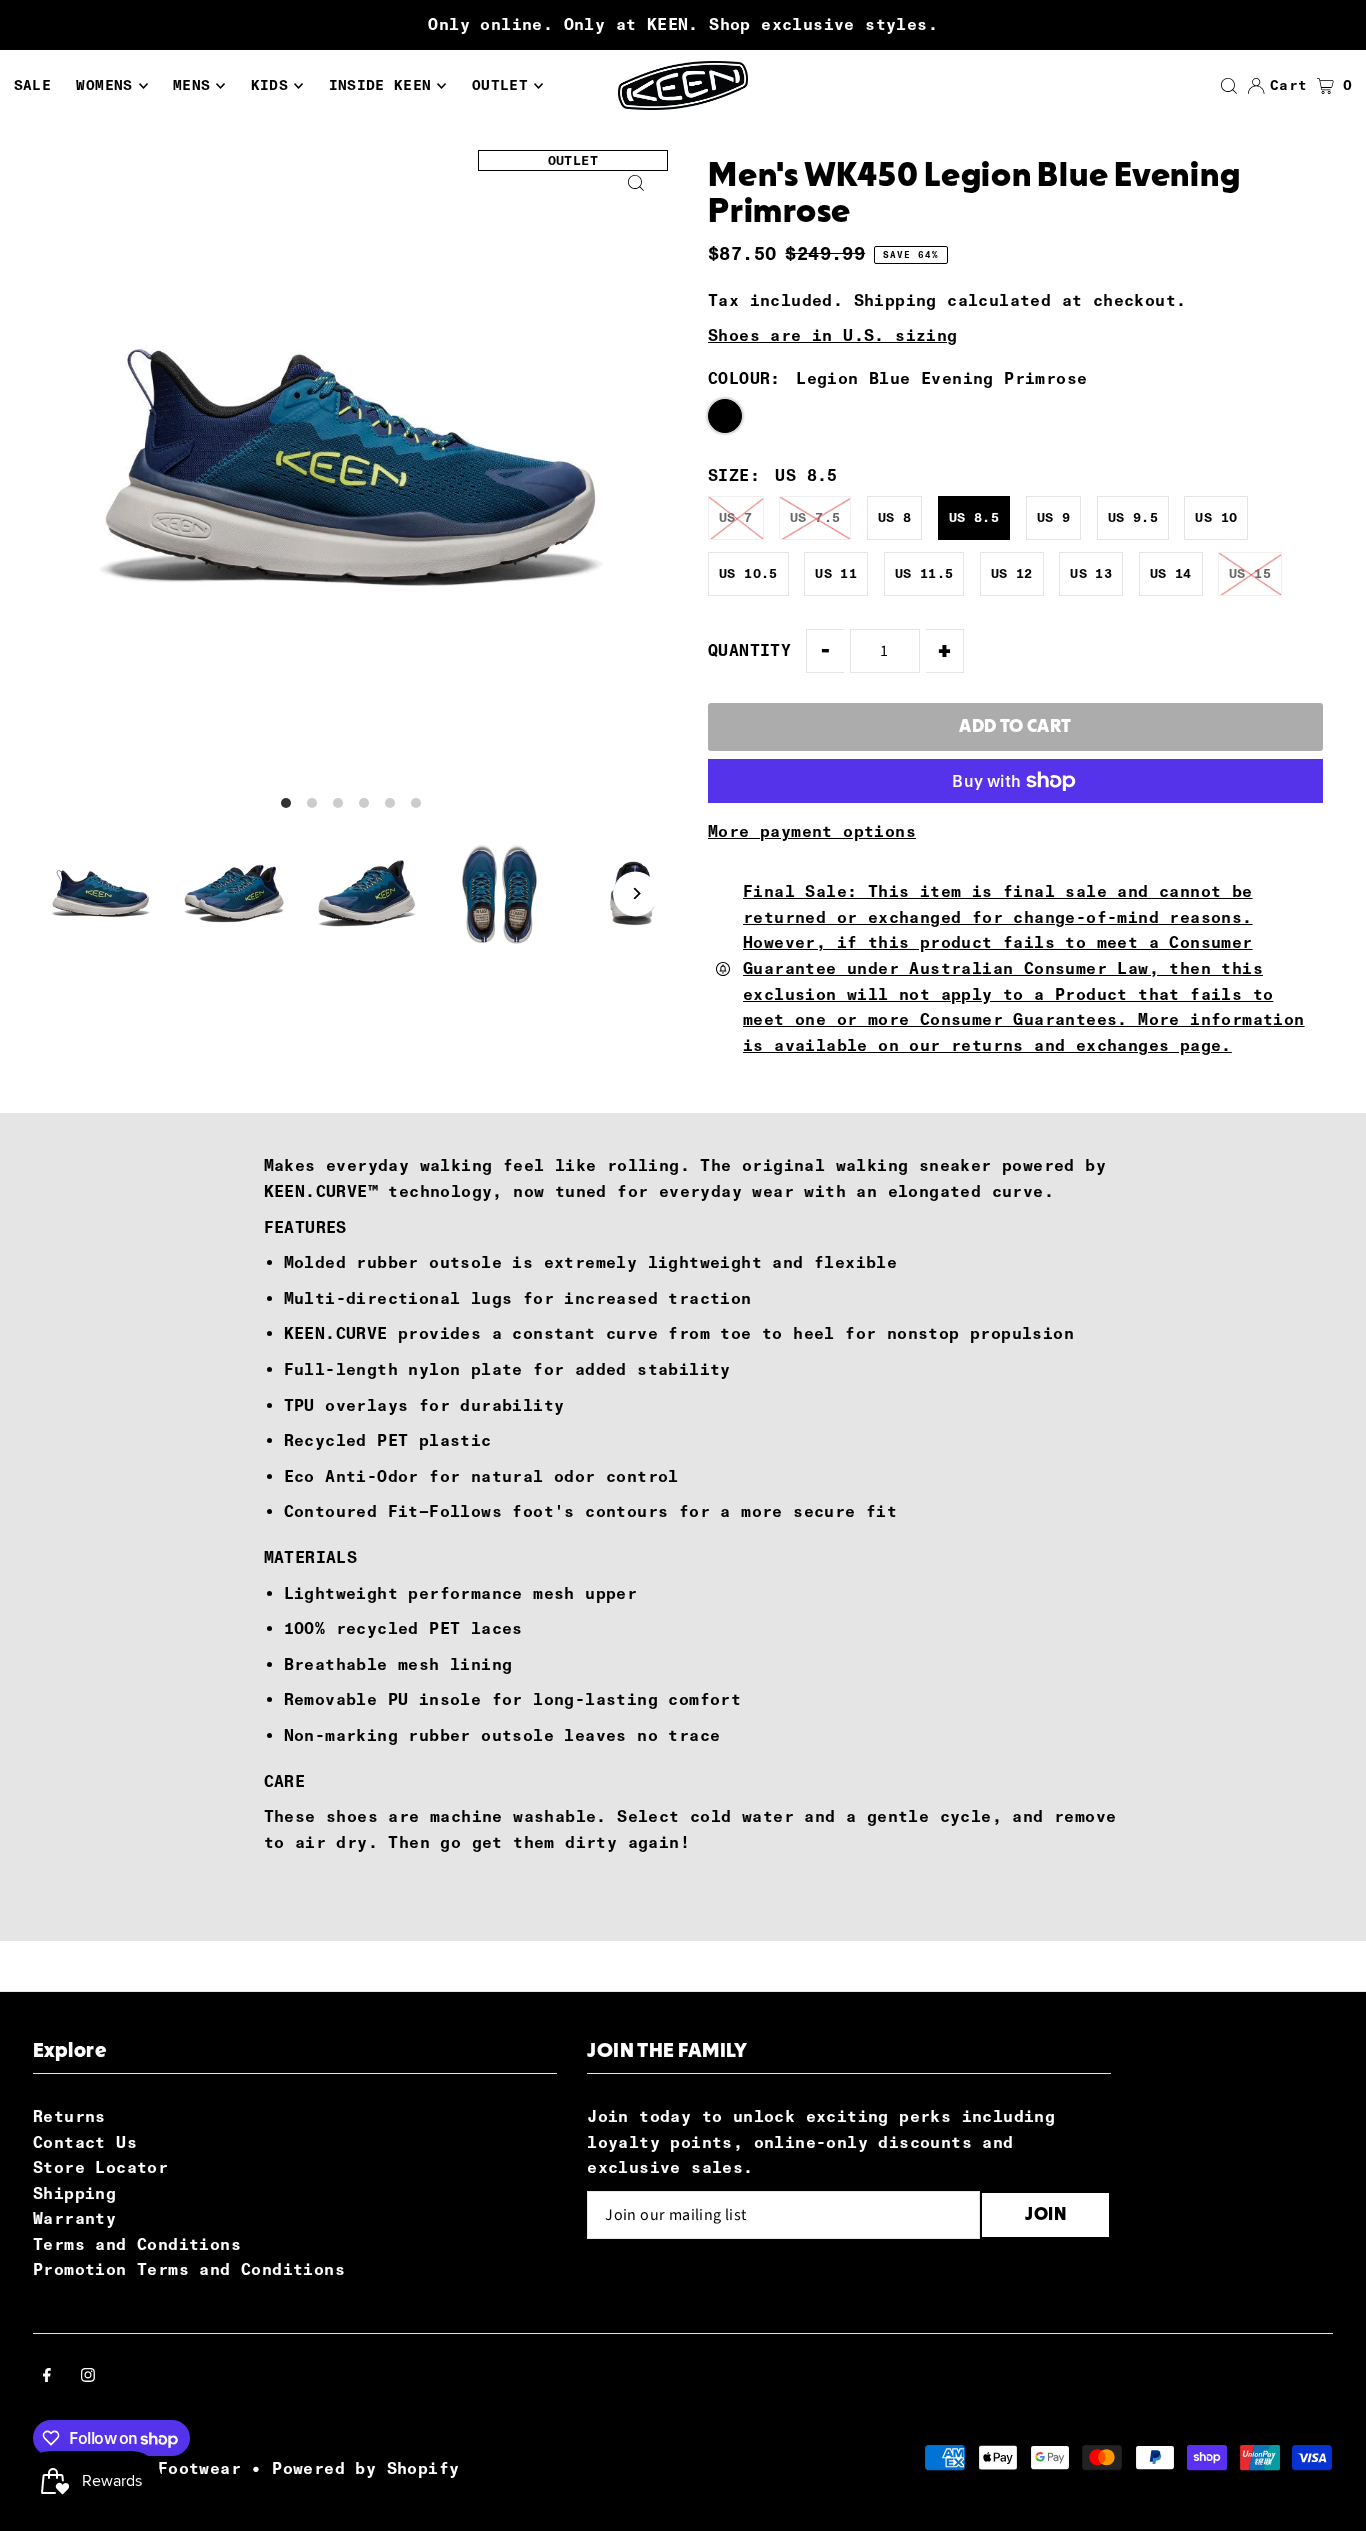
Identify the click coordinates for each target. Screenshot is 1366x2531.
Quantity (749, 650)
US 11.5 (924, 573)
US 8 (895, 517)
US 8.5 (974, 517)
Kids (269, 85)
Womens (104, 85)
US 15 (1250, 573)
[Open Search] (1229, 86)
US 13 (1091, 573)
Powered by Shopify (365, 2468)
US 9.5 (1133, 517)
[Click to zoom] (635, 182)
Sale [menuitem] (32, 85)
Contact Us (85, 2142)
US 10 (1216, 517)
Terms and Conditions (137, 2244)
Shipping (895, 300)
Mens (191, 85)
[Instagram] (88, 2377)
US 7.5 (815, 517)
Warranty (74, 2218)
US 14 (1171, 573)
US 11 (836, 573)
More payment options (812, 831)
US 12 (1012, 573)
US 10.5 (748, 573)
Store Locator (100, 2167)
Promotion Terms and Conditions (189, 2269)
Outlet (500, 85)
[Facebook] (47, 2377)
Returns (69, 2116)
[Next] (635, 893)
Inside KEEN (380, 85)
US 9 (1054, 517)
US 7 (736, 517)
